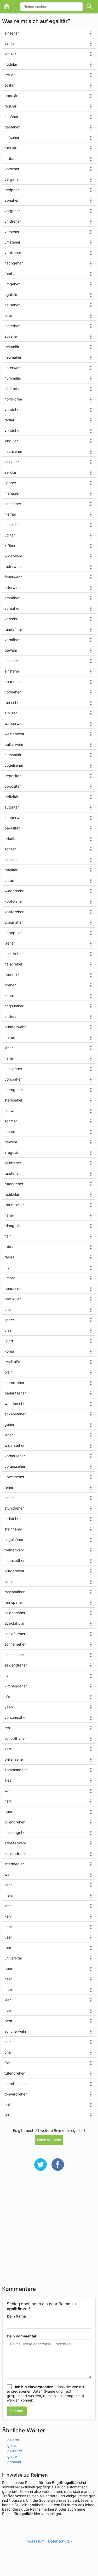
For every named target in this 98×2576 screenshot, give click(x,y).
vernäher (12, 640)
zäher (9, 995)
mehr (9, 1895)
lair (7, 2115)
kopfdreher (14, 912)
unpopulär (13, 933)
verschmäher (16, 1717)
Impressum (35, 2541)
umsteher (12, 242)
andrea (10, 1016)
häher (9, 1058)
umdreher (13, 221)
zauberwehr (15, 818)
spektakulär (15, 1623)
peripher (12, 190)
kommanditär (16, 1770)
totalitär (11, 870)
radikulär (12, 1194)
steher (10, 1131)
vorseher (12, 169)
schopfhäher (15, 1738)
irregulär (11, 1152)
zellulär (10, 472)
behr (8, 2021)
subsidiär (12, 859)
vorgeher (12, 211)
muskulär (12, 525)
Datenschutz (59, 2541)
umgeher (12, 284)
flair (8, 1236)
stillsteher (13, 1519)
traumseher (14, 1205)
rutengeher (14, 1184)
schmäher (13, 504)
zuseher (11, 336)
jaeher (10, 943)
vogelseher (14, 765)
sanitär (10, 43)
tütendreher (15, 2073)
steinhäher (13, 1529)
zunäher (11, 117)
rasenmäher (15, 1592)
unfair (9, 880)
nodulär (11, 64)
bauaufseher (15, 1393)
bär (7, 1696)
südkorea (12, 389)
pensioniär (13, 1288)
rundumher (14, 629)
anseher (11, 661)
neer (8, 1979)
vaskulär (12, 462)
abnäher (11, 200)
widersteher (15, 1445)
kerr (8, 1749)
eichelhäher (14, 1655)
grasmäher (14, 922)
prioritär (11, 838)
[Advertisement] (49, 2232)
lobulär (10, 54)
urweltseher (14, 1477)
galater (13, 2440)
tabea (9, 1247)
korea (9, 1351)
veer (8, 1937)
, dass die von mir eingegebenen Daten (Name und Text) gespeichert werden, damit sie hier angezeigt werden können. (46, 2393)
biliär (8, 315)
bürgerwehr (14, 1571)
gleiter (13, 2456)
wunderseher (16, 1403)
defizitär (11, 797)
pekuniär (12, 347)
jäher (9, 1048)
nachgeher (14, 263)
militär (10, 158)
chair (9, 1309)
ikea (8, 1780)
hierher (10, 514)
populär (11, 96)
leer (8, 2000)
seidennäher (15, 1613)
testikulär (12, 1362)
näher (9, 1215)
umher (10, 1278)
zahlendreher (16, 1853)
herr (8, 1801)
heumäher (13, 357)
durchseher (14, 975)
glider (12, 2445)
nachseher (13, 451)
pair (8, 2105)
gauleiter (15, 2451)
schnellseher (15, 1644)
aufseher (12, 137)
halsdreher (13, 964)
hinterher (12, 326)
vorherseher (15, 1456)
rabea (9, 1257)
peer (8, 1968)
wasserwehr (15, 723)
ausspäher (13, 1069)
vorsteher (13, 430)
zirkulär (11, 713)
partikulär (13, 1299)
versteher (13, 409)
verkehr (11, 619)
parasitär (12, 828)
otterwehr (13, 587)
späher (10, 483)
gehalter (14, 2462)
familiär (11, 273)
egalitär (11, 294)
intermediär (14, 1864)
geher (9, 1424)
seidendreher (16, 1665)
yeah (9, 1707)
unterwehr (13, 368)
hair (8, 2042)
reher (9, 1487)
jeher (9, 1435)
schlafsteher (15, 1634)
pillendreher (15, 1822)
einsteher (12, 671)
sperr (9, 1341)
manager (12, 493)
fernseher (13, 702)
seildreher (13, 1163)
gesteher (12, 127)
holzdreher (14, 954)
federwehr (13, 566)
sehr (8, 1885)
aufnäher (12, 608)
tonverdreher (16, 2094)
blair (8, 1372)
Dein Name (16, 2316)
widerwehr (13, 556)
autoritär (12, 807)
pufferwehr (14, 744)
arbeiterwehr (15, 1843)
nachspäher (15, 1560)
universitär (13, 1958)
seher (9, 1498)
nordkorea (13, 399)
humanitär (13, 755)
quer (8, 1812)
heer (8, 2010)
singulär (11, 441)
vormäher (13, 692)
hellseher (12, 305)
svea (8, 1676)
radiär (9, 420)
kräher (10, 546)
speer (9, 1320)
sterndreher (14, 1383)
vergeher (12, 179)
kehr (8, 1916)
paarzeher (13, 682)
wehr (9, 1874)
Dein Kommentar (22, 2336)
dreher (10, 985)
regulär (10, 106)
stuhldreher (14, 1508)
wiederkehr (14, 891)
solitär (10, 85)
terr (7, 1728)
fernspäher (14, 1602)
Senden (17, 2411)
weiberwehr (14, 734)
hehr (8, 1927)
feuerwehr (13, 577)
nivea (9, 1267)
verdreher (13, 253)
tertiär (10, 75)
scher (9, 1581)
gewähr (11, 650)
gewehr (11, 1142)
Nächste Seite (49, 2140)
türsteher (12, 1173)
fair (7, 2063)
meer (9, 1989)
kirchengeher (16, 1686)
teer (8, 1948)
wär (8, 1791)
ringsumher (14, 1006)
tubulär (10, 148)
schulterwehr (15, 2031)
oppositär (13, 786)
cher (8, 2052)
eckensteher (15, 1414)
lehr (8, 1906)
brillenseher (14, 1759)
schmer (11, 1121)
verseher (12, 232)
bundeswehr (15, 1027)
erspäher (12, 598)
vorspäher (13, 1079)
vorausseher (15, 1466)
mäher (10, 1037)
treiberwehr (14, 1550)
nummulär (13, 378)
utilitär (10, 535)
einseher (12, 33)
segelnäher (14, 1540)
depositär (13, 776)
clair (8, 1330)
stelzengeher (16, 1832)
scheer (10, 849)
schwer (11, 1111)
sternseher (13, 1100)
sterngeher (14, 1090)
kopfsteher (14, 901)
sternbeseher (16, 2084)
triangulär (13, 1226)
